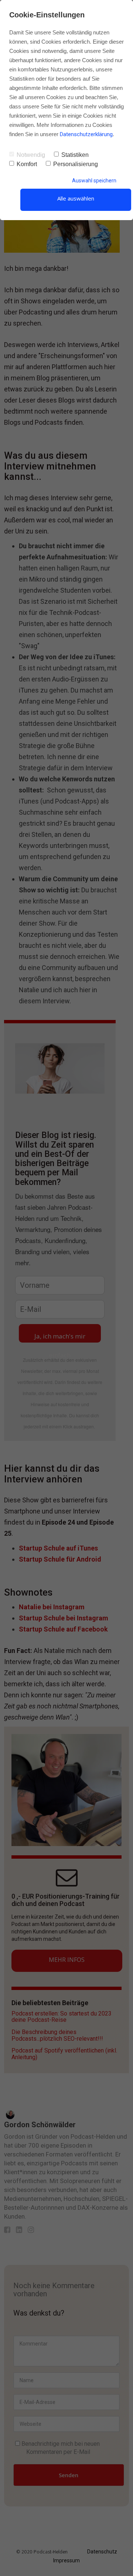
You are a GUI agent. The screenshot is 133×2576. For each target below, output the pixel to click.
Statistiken (75, 155)
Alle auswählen (76, 198)
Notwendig (31, 155)
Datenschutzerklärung (86, 134)
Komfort (27, 164)
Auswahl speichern (94, 181)
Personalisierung (76, 164)
